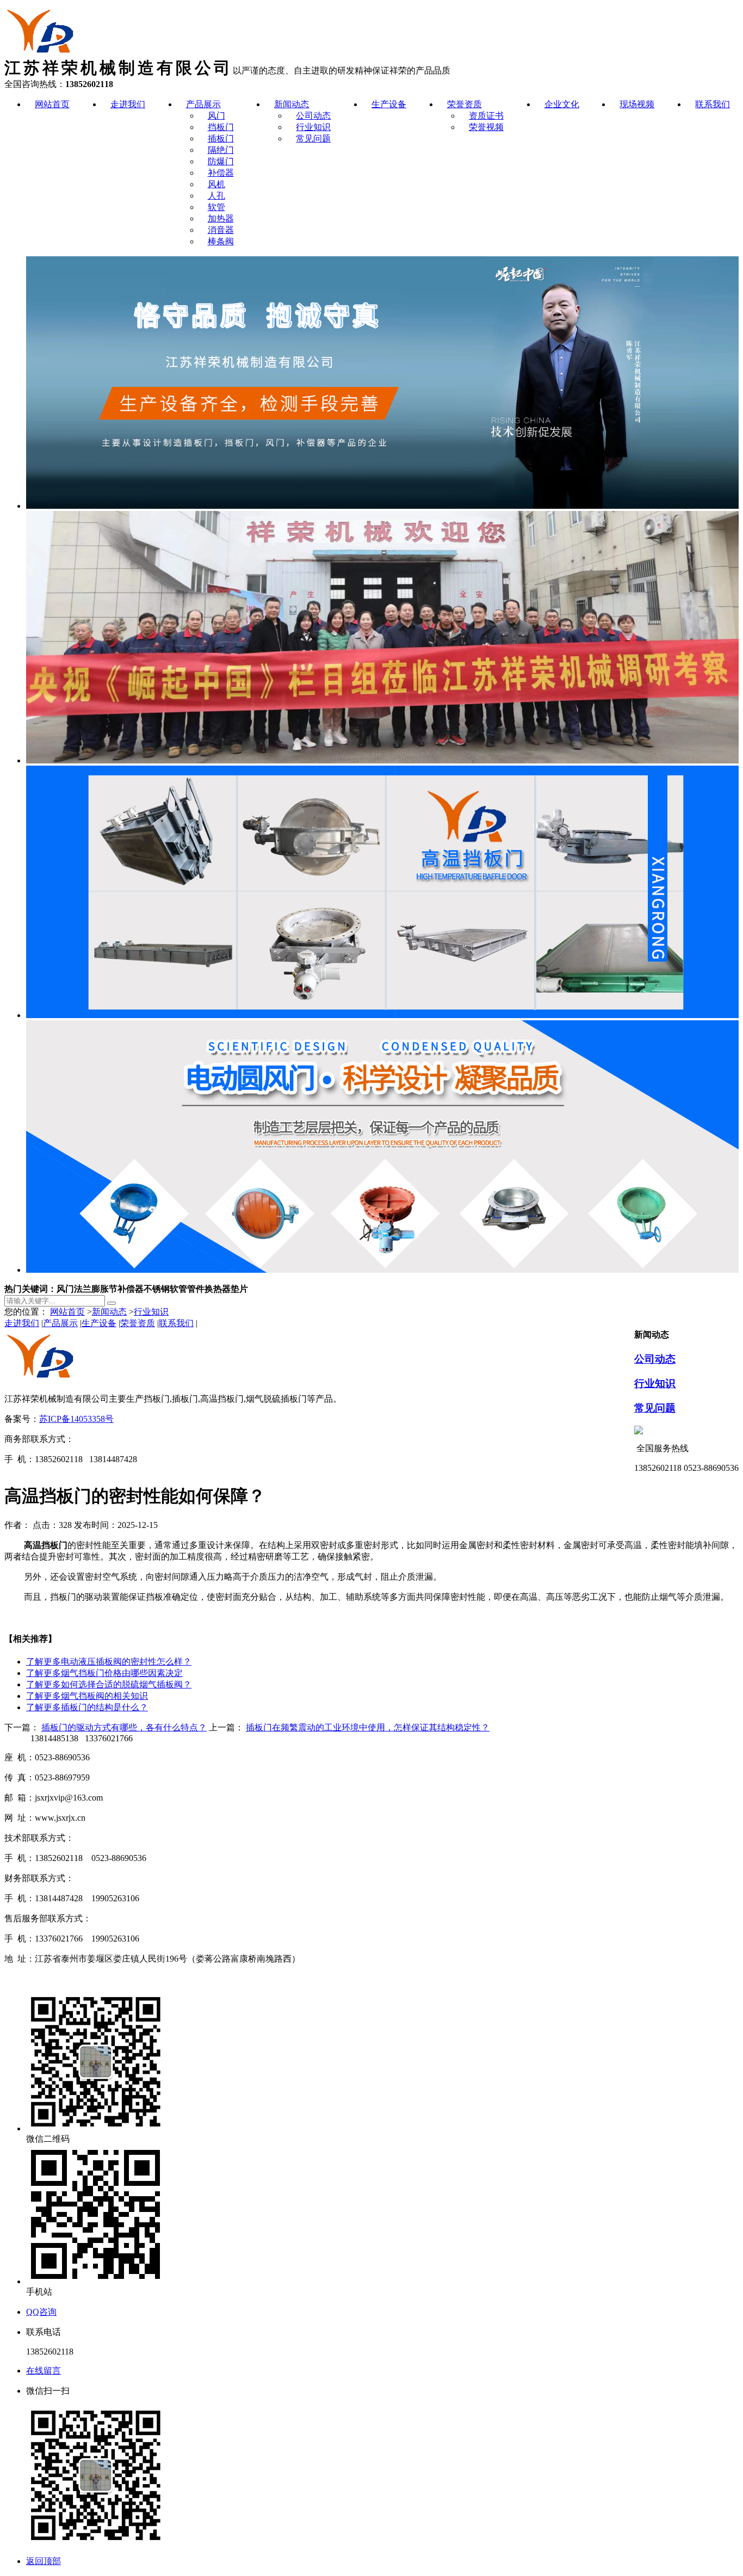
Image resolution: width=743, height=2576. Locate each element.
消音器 (221, 230)
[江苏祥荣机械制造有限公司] (42, 55)
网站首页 (52, 104)
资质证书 (486, 116)
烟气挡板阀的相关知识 (87, 1696)
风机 (216, 184)
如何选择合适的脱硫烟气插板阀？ (109, 1684)
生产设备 (389, 104)
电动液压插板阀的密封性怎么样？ (109, 1662)
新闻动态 (292, 104)
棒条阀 (221, 241)
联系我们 (713, 104)
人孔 (216, 196)
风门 (216, 116)
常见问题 (313, 138)
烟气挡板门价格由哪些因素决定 (104, 1673)
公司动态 (313, 116)
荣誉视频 (486, 127)
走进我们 (128, 104)
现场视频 (637, 104)
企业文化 (562, 104)
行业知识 (313, 127)
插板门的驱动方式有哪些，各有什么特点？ (124, 1727)
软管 (216, 207)
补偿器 (221, 173)
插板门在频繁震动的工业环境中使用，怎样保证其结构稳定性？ (368, 1727)
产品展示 (203, 104)
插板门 (221, 138)
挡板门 (221, 127)
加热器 (221, 218)
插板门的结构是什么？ (87, 1707)
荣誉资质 (465, 104)
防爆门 (221, 161)
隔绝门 (221, 150)
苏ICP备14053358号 (76, 1419)
